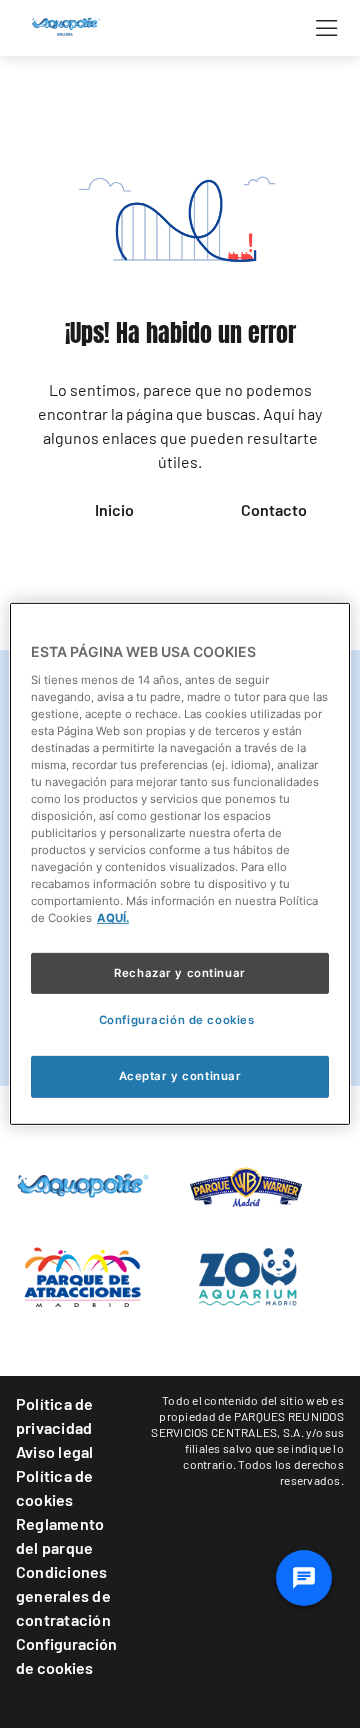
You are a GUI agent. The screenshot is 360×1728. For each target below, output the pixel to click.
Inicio (114, 509)
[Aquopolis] (82, 1184)
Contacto (274, 509)
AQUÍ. (113, 918)
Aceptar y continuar (180, 1076)
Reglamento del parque (60, 1535)
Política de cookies (55, 1487)
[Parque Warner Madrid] (246, 1185)
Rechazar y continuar (179, 972)
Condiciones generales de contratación (63, 1595)
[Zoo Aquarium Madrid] (246, 1275)
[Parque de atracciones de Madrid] (82, 1275)
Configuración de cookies (66, 1655)
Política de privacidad (55, 1415)
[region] (180, 864)
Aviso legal (55, 1451)
